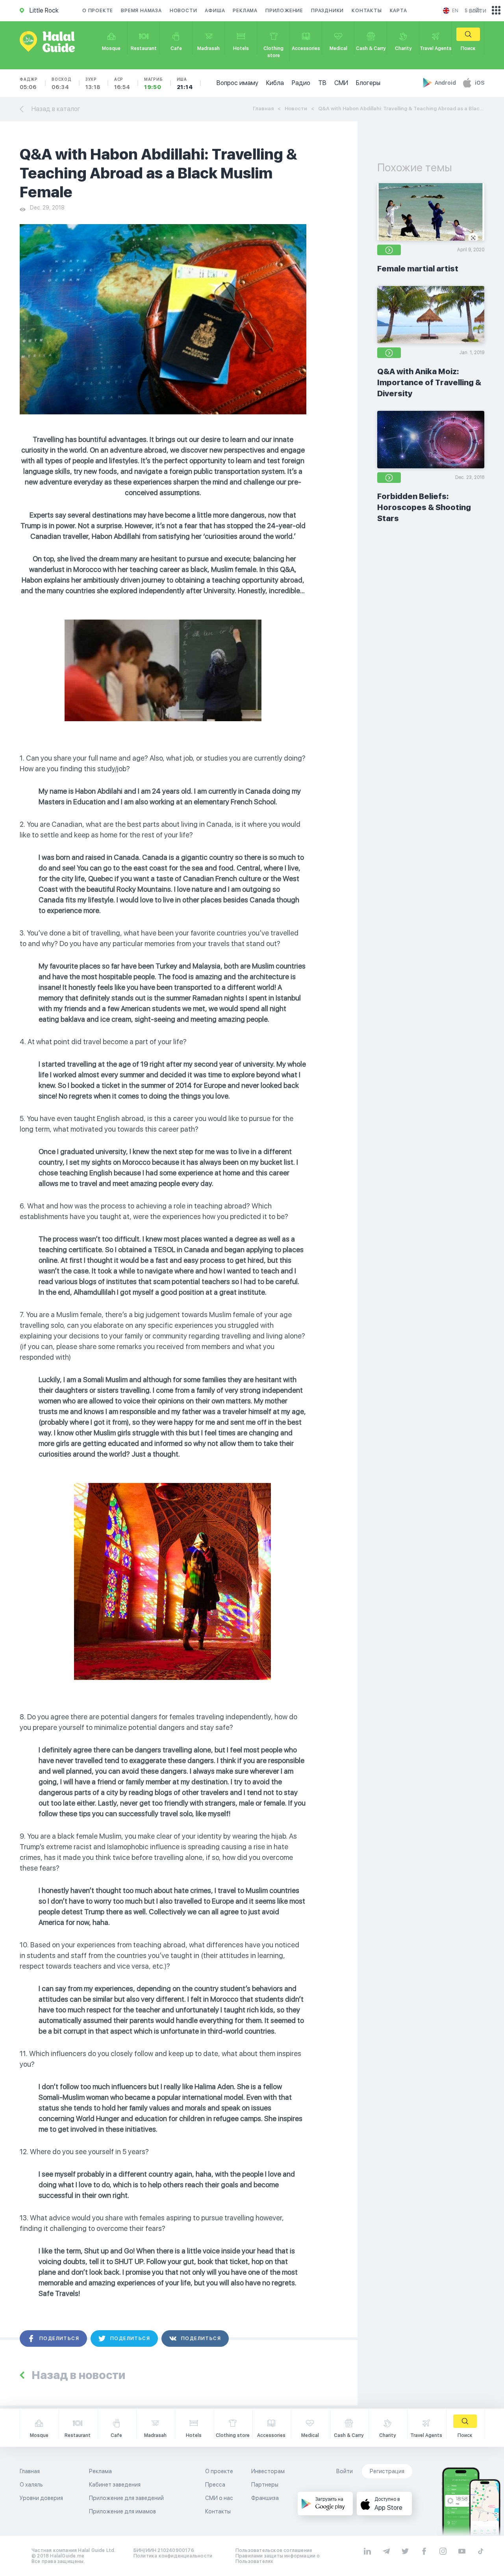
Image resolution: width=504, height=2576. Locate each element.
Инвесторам (268, 2471)
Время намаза (141, 11)
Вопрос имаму (237, 83)
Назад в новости (78, 2375)
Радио (301, 83)
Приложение (284, 11)
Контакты (367, 11)
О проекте (98, 11)
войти (478, 10)
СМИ (341, 83)
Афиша (215, 11)
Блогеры (368, 83)
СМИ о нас (219, 2498)
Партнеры (265, 2485)
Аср (122, 84)
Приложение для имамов (122, 2511)
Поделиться (59, 2338)
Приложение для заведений (126, 2498)
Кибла (275, 83)
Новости (183, 11)
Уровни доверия (41, 2498)
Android (446, 83)
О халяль (31, 2485)
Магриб (154, 84)
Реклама (245, 11)
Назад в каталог (56, 109)
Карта (398, 11)
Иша (185, 84)
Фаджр (29, 84)
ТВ (322, 83)
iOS (480, 83)
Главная (263, 109)
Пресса (215, 2485)
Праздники (327, 11)
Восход (62, 84)
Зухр (93, 84)
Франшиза (265, 2498)
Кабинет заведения (115, 2485)
